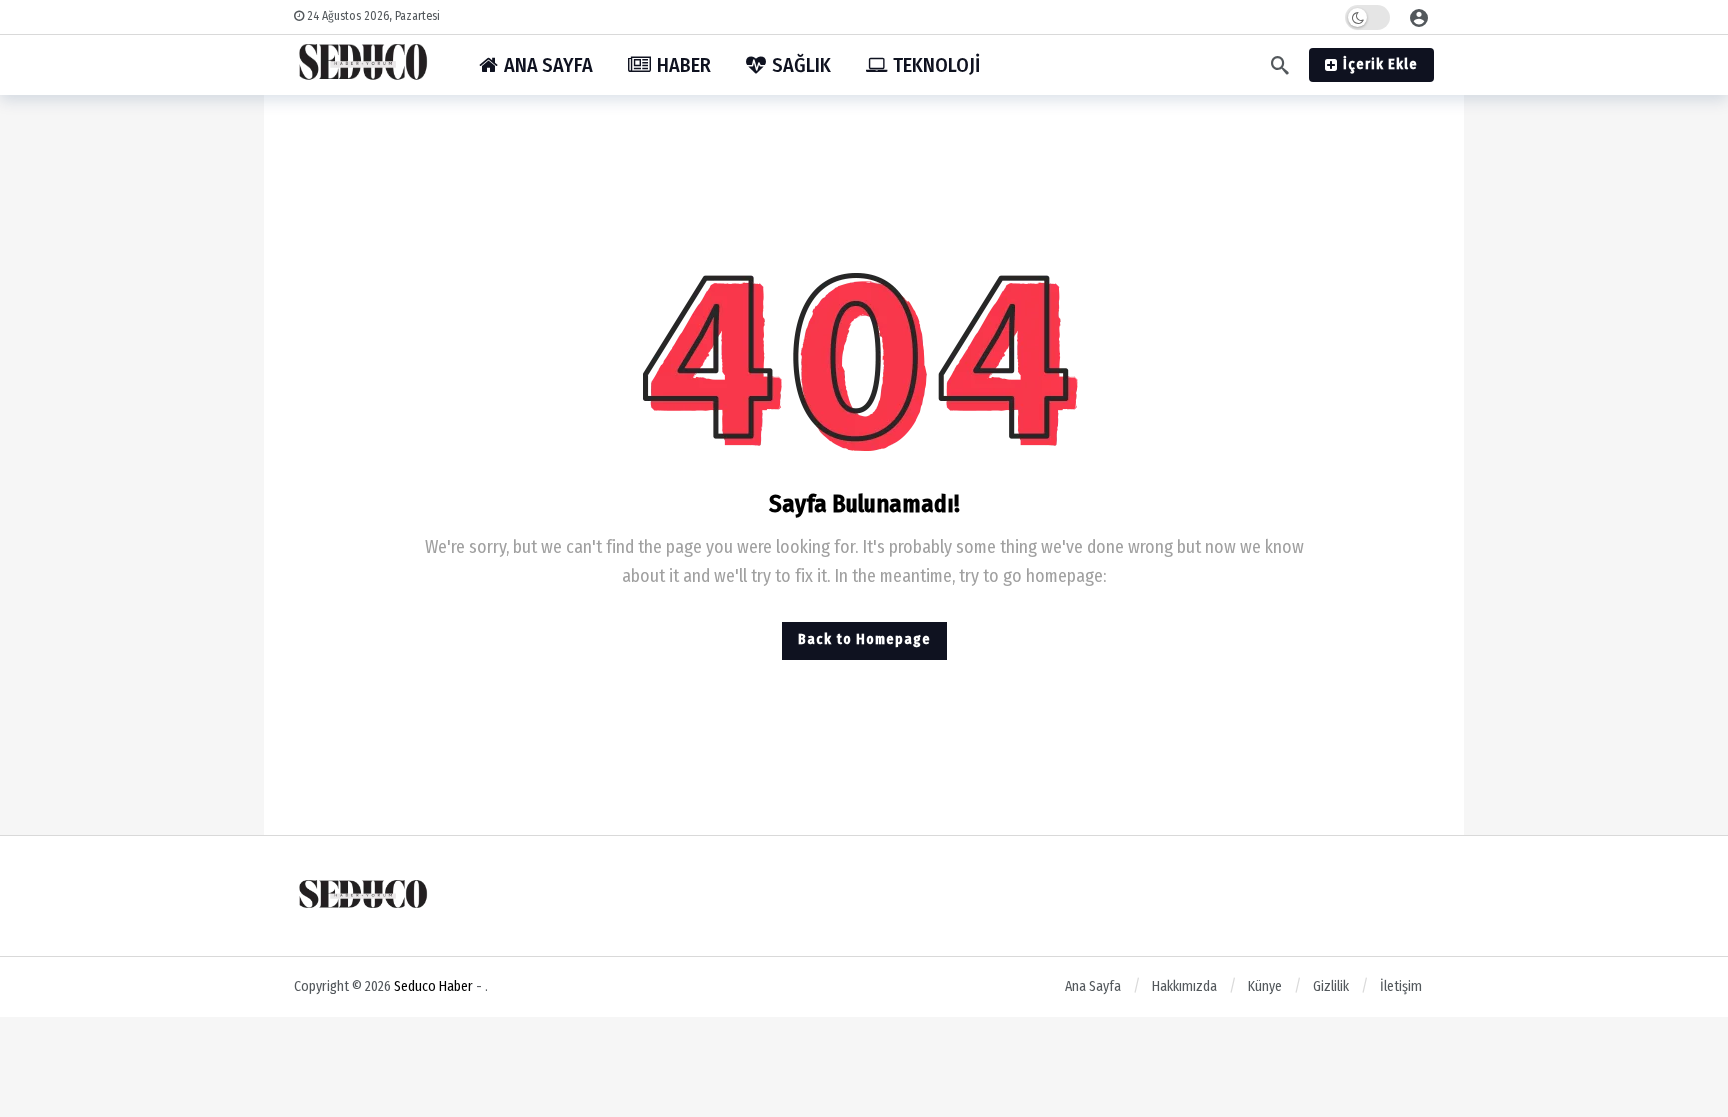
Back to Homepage (864, 639)
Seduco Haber (433, 986)
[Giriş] (1419, 17)
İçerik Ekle (1380, 64)
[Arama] (1280, 65)
